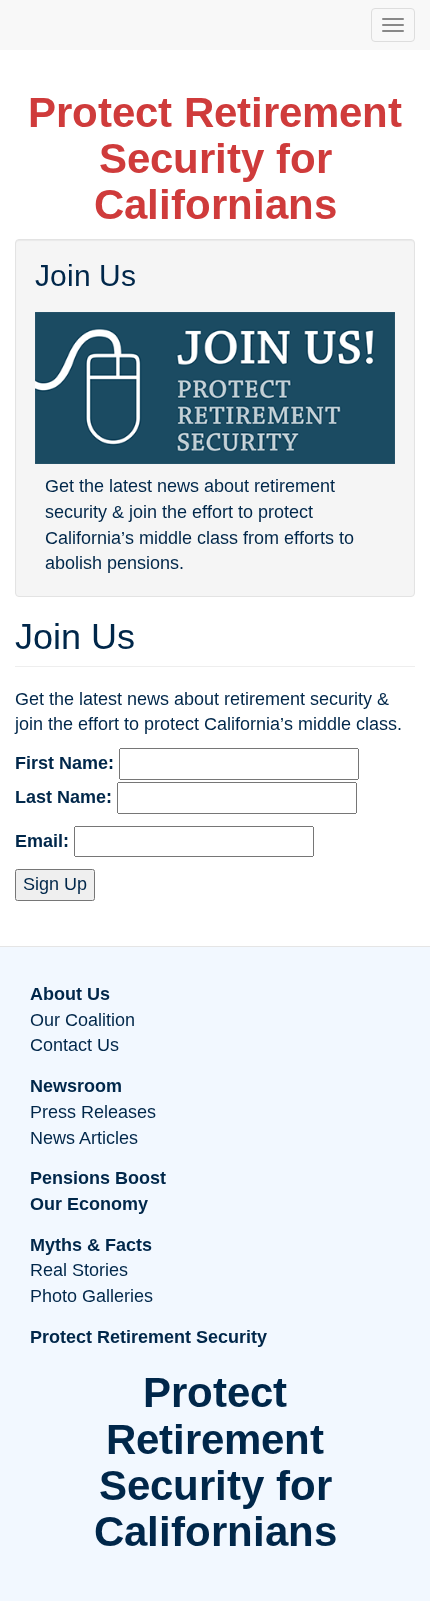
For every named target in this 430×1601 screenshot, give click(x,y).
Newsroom (76, 1086)
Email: (42, 841)
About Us (70, 994)
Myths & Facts (91, 1245)
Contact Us (74, 1045)
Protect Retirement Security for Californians (215, 158)
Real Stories (79, 1270)
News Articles (84, 1138)
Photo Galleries (91, 1296)
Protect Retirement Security (148, 1337)
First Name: (64, 763)
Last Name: (63, 797)
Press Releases (93, 1112)
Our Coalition (82, 1020)
